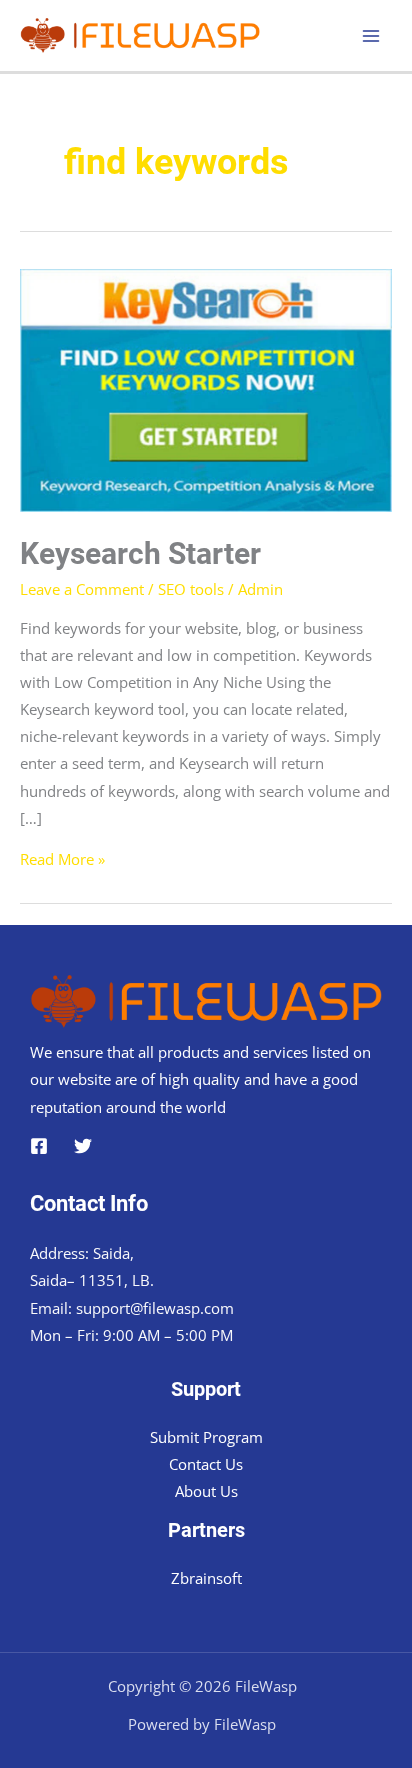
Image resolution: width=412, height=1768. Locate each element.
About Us (206, 1491)
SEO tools (191, 589)
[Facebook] (39, 1146)
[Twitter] (83, 1146)
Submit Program (206, 1437)
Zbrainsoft (206, 1578)
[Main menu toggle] (371, 36)
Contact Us (206, 1464)
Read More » (62, 859)
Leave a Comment (82, 589)
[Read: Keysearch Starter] (206, 388)
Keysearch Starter (140, 553)
